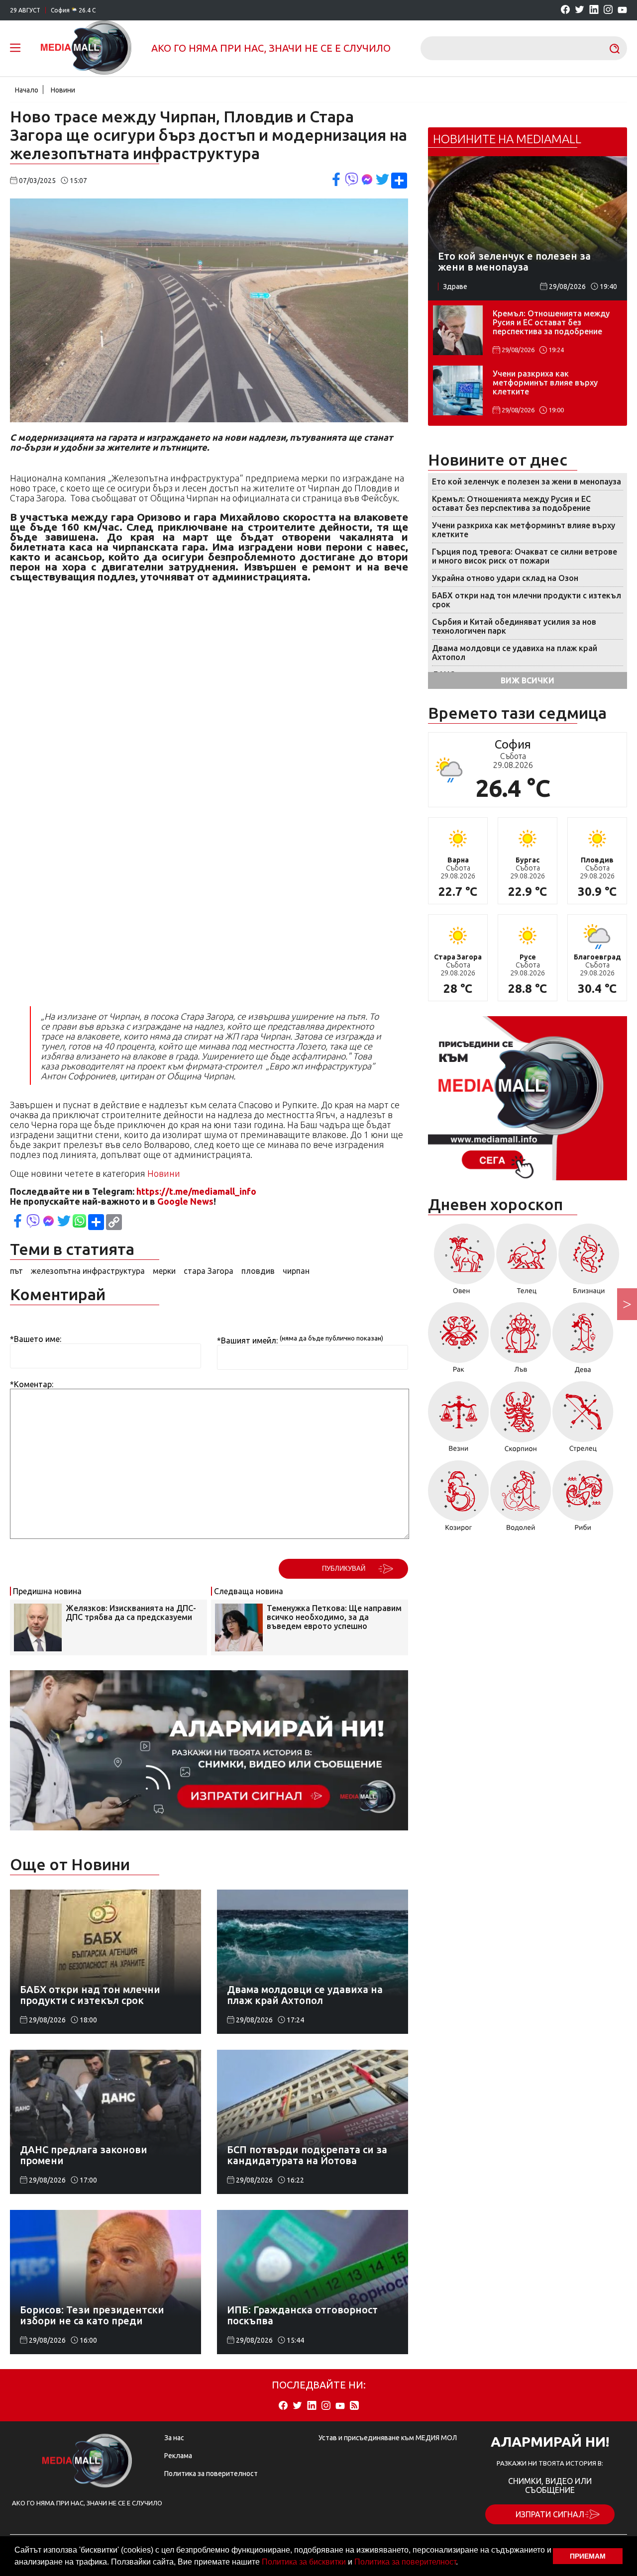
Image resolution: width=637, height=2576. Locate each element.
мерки (164, 1271)
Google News (185, 1201)
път (16, 1271)
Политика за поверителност (405, 2562)
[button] (461, 2563)
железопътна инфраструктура (88, 1271)
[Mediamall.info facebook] (565, 10)
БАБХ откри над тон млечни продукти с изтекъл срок (527, 600)
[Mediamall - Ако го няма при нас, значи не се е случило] (86, 48)
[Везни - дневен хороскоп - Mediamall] (459, 1420)
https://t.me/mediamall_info (196, 1191)
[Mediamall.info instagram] (608, 10)
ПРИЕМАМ (588, 2556)
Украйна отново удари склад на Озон (505, 578)
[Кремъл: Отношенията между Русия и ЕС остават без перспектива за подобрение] (458, 330)
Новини (63, 90)
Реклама (178, 2456)
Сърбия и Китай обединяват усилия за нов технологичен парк (514, 626)
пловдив (258, 1271)
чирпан (296, 1271)
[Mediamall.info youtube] (622, 10)
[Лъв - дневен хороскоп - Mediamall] (521, 1341)
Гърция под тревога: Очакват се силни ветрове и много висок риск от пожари (525, 556)
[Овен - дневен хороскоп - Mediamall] (462, 1262)
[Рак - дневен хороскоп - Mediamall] (459, 1341)
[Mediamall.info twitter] (580, 10)
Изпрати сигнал (550, 2514)
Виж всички (528, 680)
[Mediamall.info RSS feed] (354, 2406)
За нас (174, 2438)
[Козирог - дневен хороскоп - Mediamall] (459, 1499)
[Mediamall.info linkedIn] (594, 10)
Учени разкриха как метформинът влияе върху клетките (545, 382)
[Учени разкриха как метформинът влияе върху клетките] (458, 390)
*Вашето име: (36, 1339)
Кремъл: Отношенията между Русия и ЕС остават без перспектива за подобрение (551, 322)
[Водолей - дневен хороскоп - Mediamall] (521, 1499)
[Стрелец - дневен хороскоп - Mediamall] (583, 1420)
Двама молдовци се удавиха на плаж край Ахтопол (515, 653)
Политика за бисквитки (304, 2562)
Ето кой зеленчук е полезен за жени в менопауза (527, 481)
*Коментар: (32, 1384)
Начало (27, 90)
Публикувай (344, 1569)
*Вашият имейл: (247, 1340)
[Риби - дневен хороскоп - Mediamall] (583, 1499)
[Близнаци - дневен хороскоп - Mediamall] (589, 1262)
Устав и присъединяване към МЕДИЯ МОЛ (388, 2438)
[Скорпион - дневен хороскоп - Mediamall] (521, 1420)
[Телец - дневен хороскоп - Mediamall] (527, 1262)
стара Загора (209, 1271)
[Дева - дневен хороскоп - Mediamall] (583, 1341)
